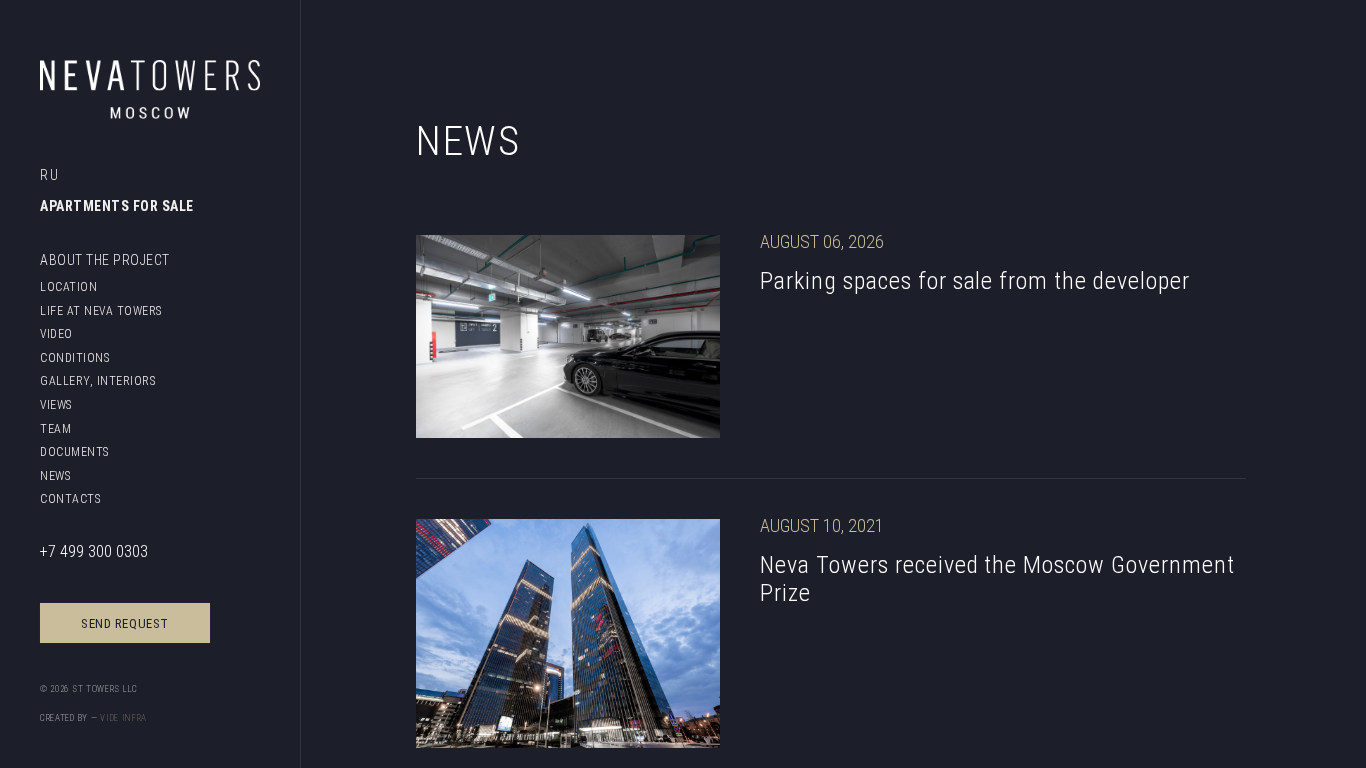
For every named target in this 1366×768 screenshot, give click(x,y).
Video (56, 333)
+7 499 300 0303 (94, 551)
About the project (105, 260)
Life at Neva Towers (101, 310)
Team (55, 428)
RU (49, 175)
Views (56, 404)
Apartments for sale (117, 206)
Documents (74, 451)
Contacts (70, 498)
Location (68, 286)
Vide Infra (123, 718)
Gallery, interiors (97, 380)
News (55, 475)
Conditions (74, 357)
